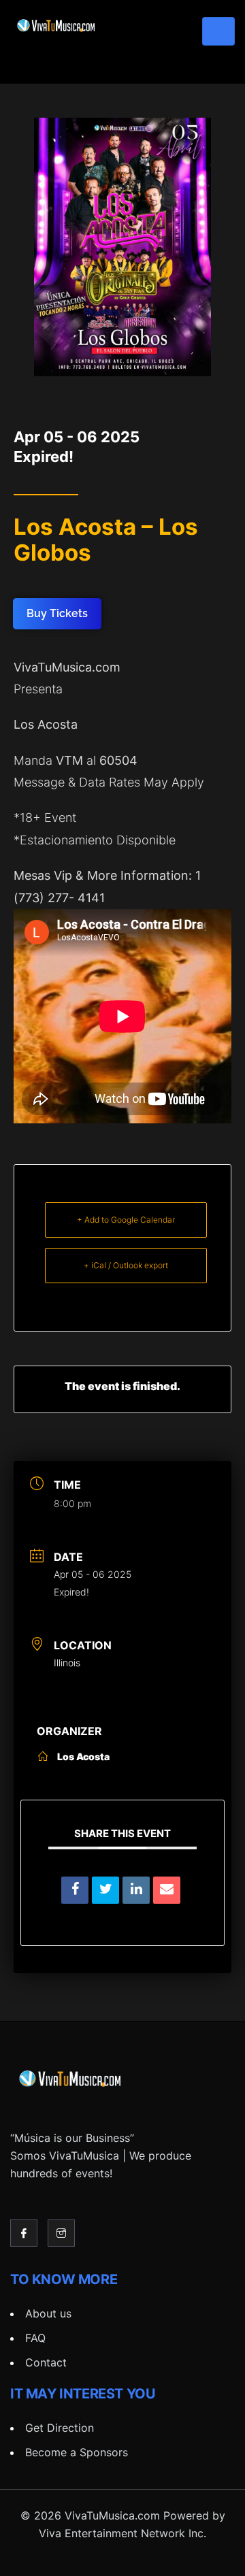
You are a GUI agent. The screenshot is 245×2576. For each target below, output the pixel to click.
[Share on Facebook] (75, 1890)
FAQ (35, 2338)
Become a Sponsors (77, 2452)
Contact (46, 2362)
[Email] (167, 1890)
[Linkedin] (136, 1890)
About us (48, 2313)
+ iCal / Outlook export (126, 1265)
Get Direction (60, 2428)
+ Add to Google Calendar (126, 1220)
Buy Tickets (57, 613)
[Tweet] (105, 1890)
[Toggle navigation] (218, 31)
